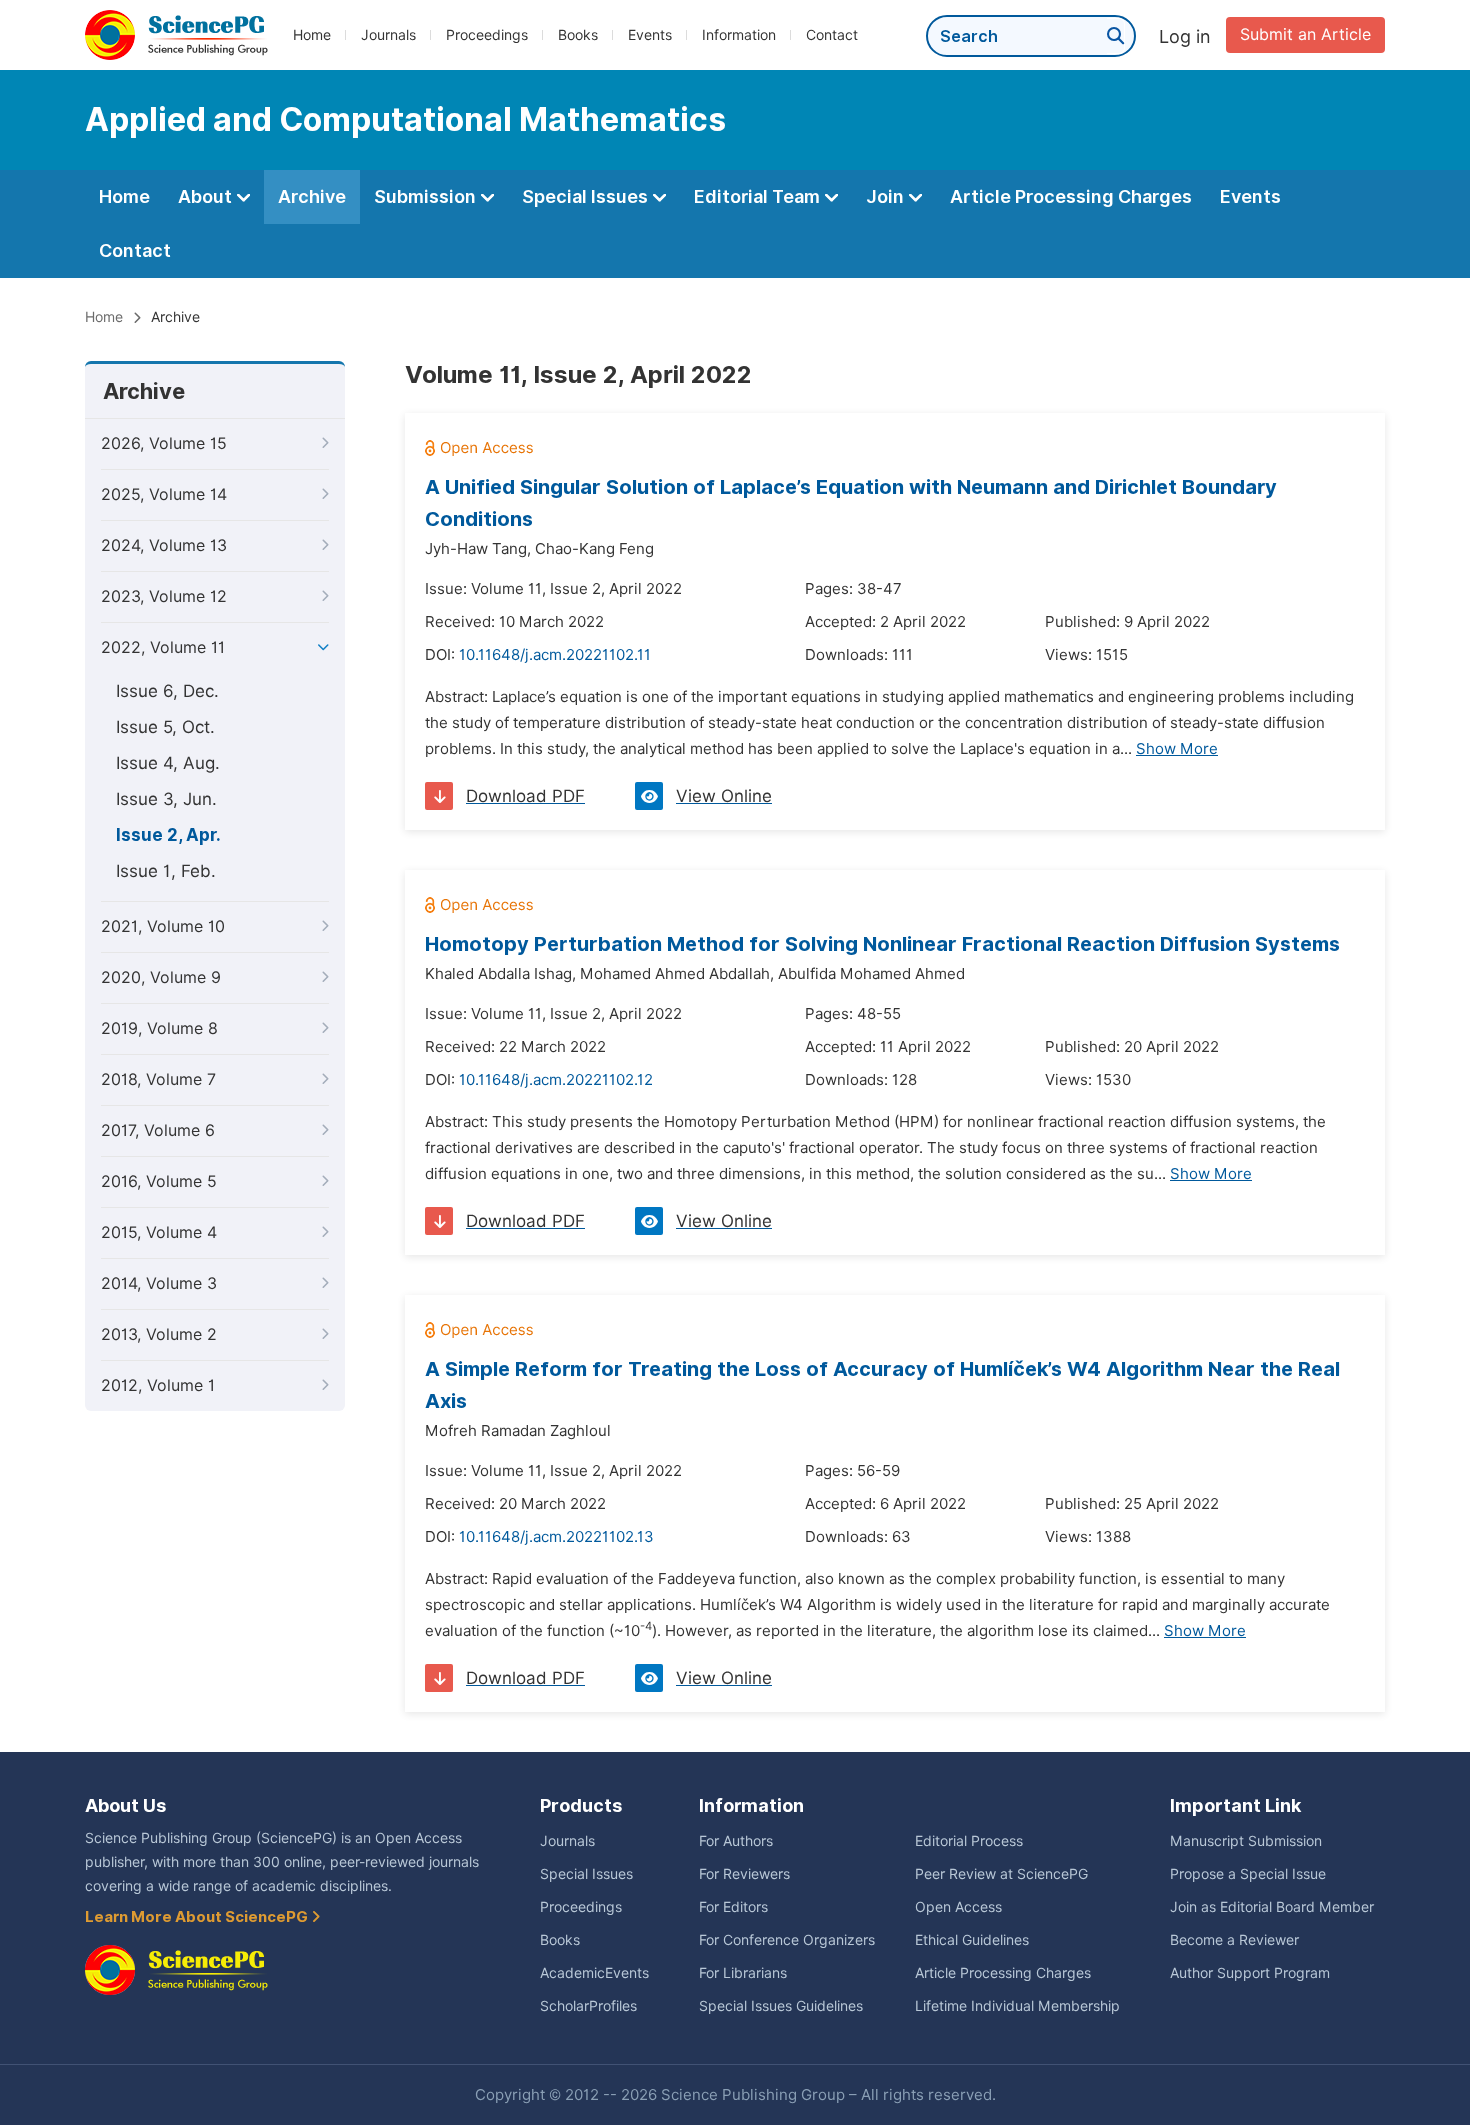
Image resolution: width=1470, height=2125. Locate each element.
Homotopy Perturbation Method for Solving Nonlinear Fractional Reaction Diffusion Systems (882, 944)
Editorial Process (969, 1841)
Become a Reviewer (1234, 1940)
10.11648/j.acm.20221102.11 (555, 655)
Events (650, 35)
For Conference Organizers (787, 1940)
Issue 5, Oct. (165, 727)
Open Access (958, 1907)
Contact (832, 35)
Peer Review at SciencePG (1001, 1874)
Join (887, 196)
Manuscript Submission (1246, 1841)
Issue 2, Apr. (168, 835)
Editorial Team (759, 196)
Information (739, 35)
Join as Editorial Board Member (1272, 1907)
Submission (427, 196)
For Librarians (743, 1973)
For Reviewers (744, 1874)
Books (578, 35)
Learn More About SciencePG (198, 1917)
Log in (1185, 36)
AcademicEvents (594, 1973)
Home (312, 35)
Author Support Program (1250, 1973)
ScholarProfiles (588, 2006)
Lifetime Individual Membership (1017, 2006)
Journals (388, 35)
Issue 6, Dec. (167, 691)
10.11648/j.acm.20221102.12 (556, 1080)
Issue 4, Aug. (168, 763)
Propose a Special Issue (1248, 1874)
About (207, 196)
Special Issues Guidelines (781, 2006)
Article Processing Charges (1071, 196)
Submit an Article (1305, 34)
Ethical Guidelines (972, 1940)
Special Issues (587, 196)
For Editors (733, 1907)
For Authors (736, 1841)
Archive (312, 196)
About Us (125, 1805)
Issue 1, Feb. (166, 871)
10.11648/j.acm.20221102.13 (556, 1537)
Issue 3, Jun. (166, 799)
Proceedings (487, 35)
